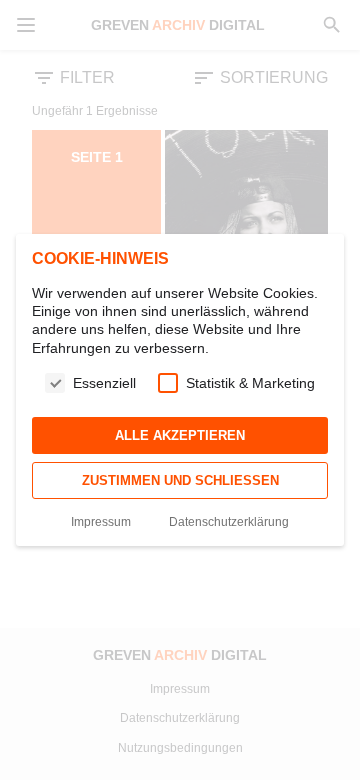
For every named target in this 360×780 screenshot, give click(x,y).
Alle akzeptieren (180, 435)
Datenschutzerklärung (229, 522)
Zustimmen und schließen (180, 480)
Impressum (101, 522)
